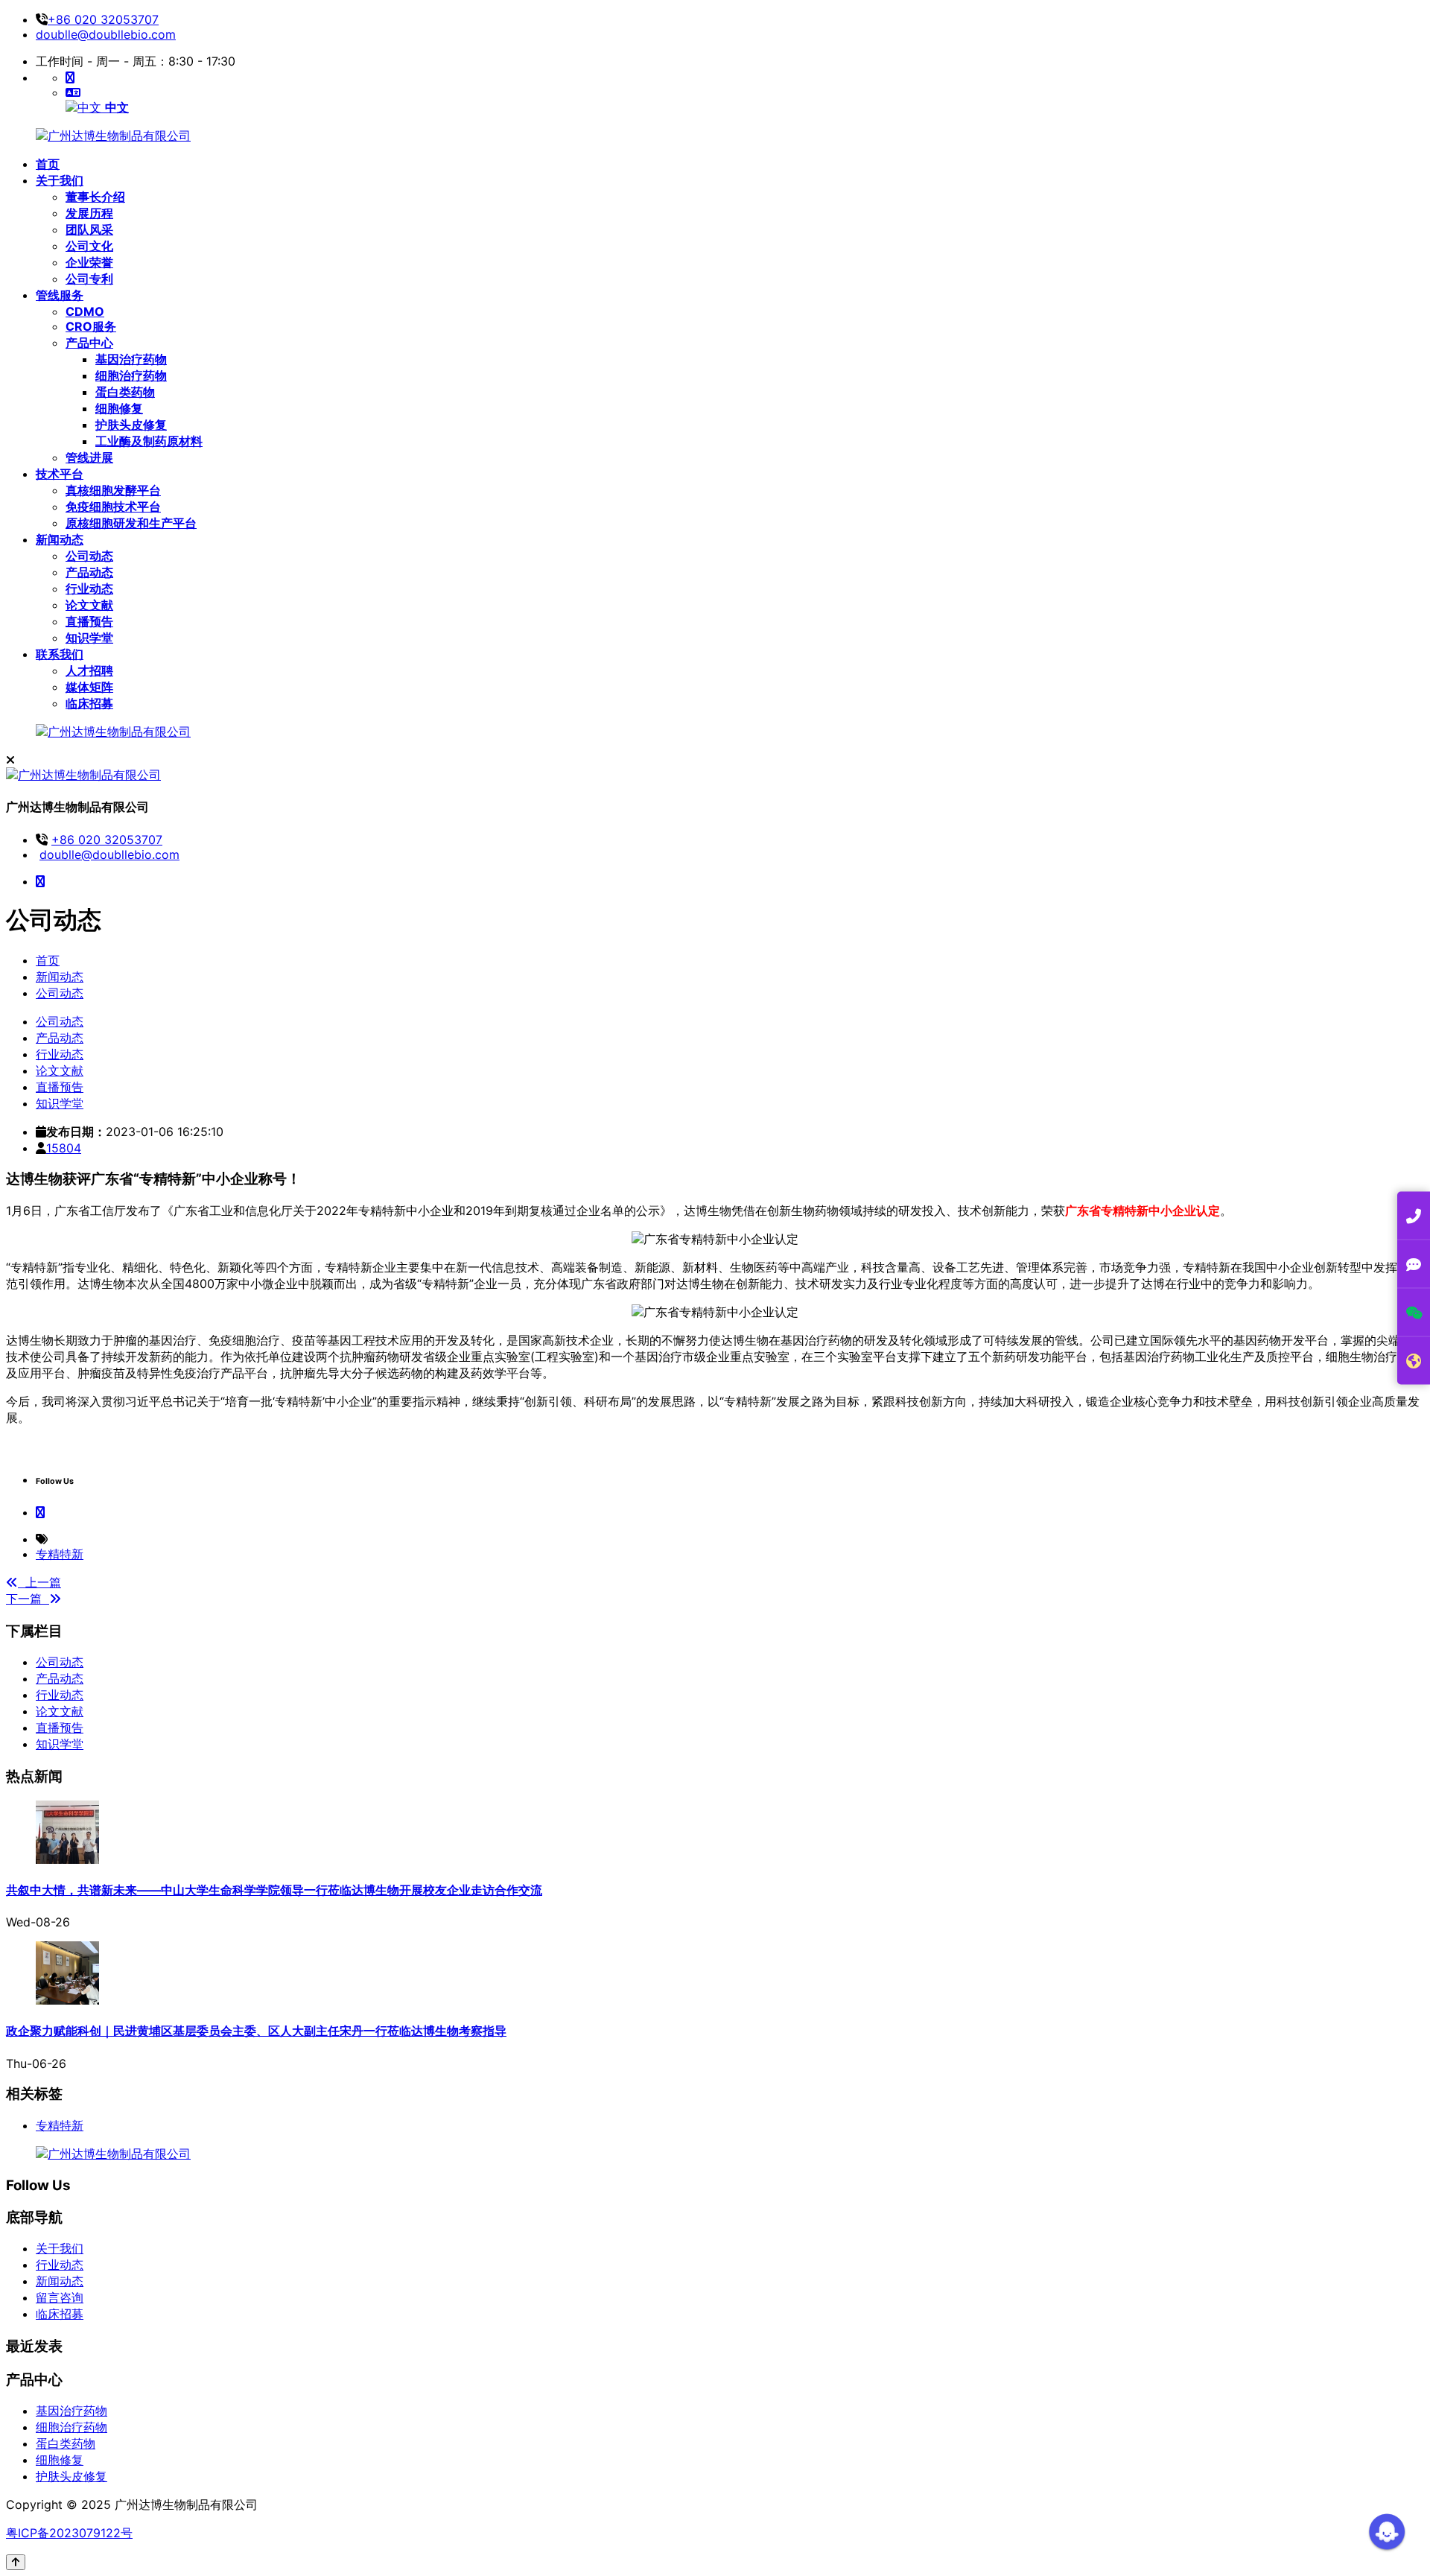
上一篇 (39, 1582)
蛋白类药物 (66, 2443)
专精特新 (60, 1554)
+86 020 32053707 (103, 19)
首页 (48, 960)
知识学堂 (60, 1744)
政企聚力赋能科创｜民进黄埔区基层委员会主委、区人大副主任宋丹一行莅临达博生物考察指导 (256, 2031)
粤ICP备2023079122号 (69, 2533)
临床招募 (60, 2314)
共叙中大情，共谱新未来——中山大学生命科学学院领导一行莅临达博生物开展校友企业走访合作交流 (274, 1890)
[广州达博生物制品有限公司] (113, 136)
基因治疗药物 (71, 2411)
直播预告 (60, 1728)
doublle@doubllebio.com (106, 34)
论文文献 (60, 1711)
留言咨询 (60, 2297)
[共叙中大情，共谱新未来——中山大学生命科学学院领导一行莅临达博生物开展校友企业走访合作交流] (67, 1859)
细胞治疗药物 (71, 2427)
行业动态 (60, 1695)
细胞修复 (60, 2460)
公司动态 (60, 993)
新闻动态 (60, 977)
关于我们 (60, 2248)
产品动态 (60, 1678)
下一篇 (28, 1599)
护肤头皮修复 (71, 2476)
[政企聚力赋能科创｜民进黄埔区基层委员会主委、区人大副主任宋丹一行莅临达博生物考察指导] (67, 2000)
